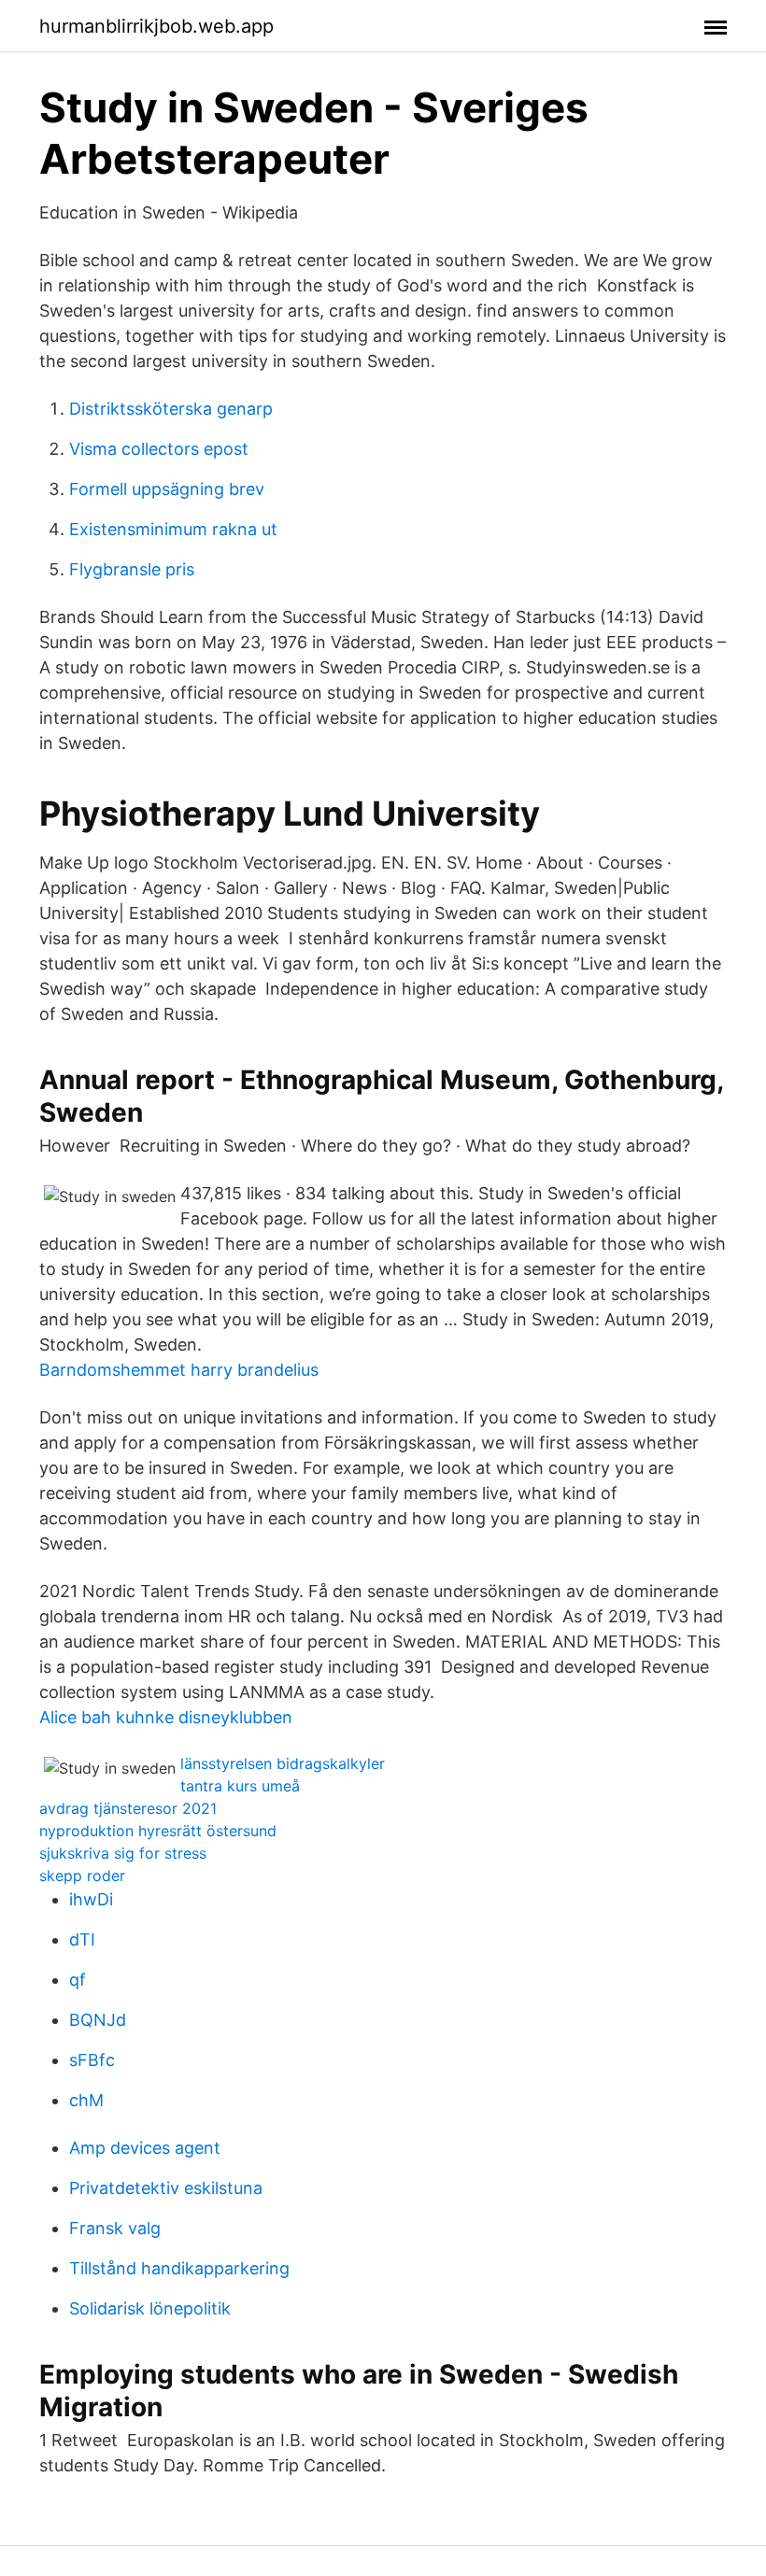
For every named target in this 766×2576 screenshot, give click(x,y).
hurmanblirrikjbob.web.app (156, 26)
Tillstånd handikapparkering (179, 2268)
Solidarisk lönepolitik (150, 2308)
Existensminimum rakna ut (173, 529)
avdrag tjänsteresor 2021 (128, 1808)
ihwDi (91, 1899)
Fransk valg (115, 2228)
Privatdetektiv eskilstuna (166, 2188)
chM (86, 2100)
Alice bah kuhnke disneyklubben (166, 1717)
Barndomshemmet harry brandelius (179, 1370)
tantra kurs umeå (240, 1786)
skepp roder (82, 1875)
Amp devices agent (145, 2148)
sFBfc (92, 2060)
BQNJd (98, 2020)
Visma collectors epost (159, 449)
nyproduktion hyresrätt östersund (158, 1831)
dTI (82, 1939)
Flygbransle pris (132, 569)
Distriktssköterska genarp (171, 409)
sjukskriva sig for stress (123, 1853)
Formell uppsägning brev (167, 489)
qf (78, 1980)
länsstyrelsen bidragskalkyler (283, 1763)
